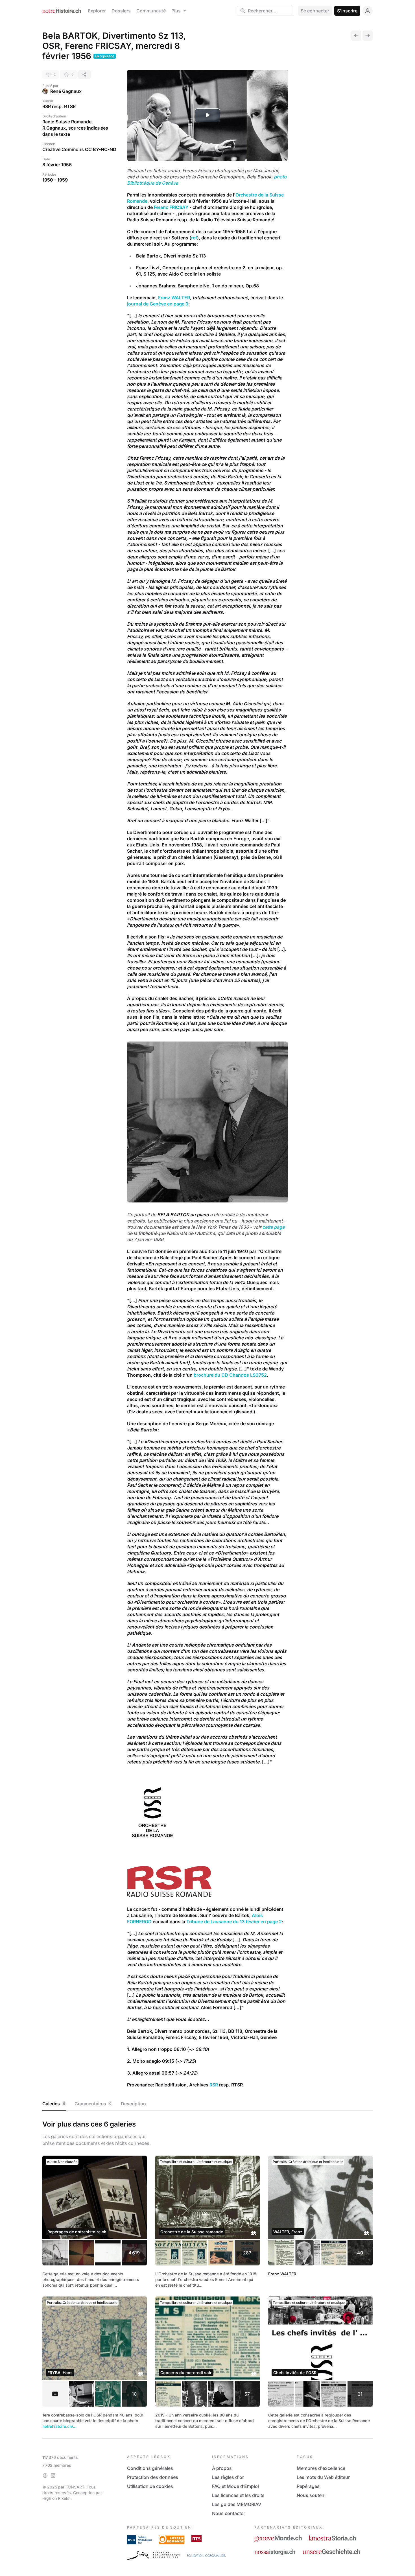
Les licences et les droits (238, 2495)
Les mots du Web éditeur (323, 2477)
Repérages (308, 2486)
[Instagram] (53, 2475)
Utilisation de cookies (150, 2486)
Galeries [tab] (54, 2104)
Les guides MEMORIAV (237, 2504)
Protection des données (153, 2477)
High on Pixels (56, 2498)
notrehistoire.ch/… (59, 2426)
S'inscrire (347, 11)
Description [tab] (133, 2104)
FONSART (75, 2487)
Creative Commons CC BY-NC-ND (79, 149)
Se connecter (315, 11)
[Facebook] (45, 2475)
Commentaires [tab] (93, 2104)
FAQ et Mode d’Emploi (235, 2486)
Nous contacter (229, 2513)
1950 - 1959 (55, 180)
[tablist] (207, 2104)
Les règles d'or (228, 2477)
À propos (222, 2468)
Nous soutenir (312, 2495)
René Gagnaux (66, 91)
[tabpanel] (207, 2273)
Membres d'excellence (321, 2468)
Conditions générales (150, 2468)
